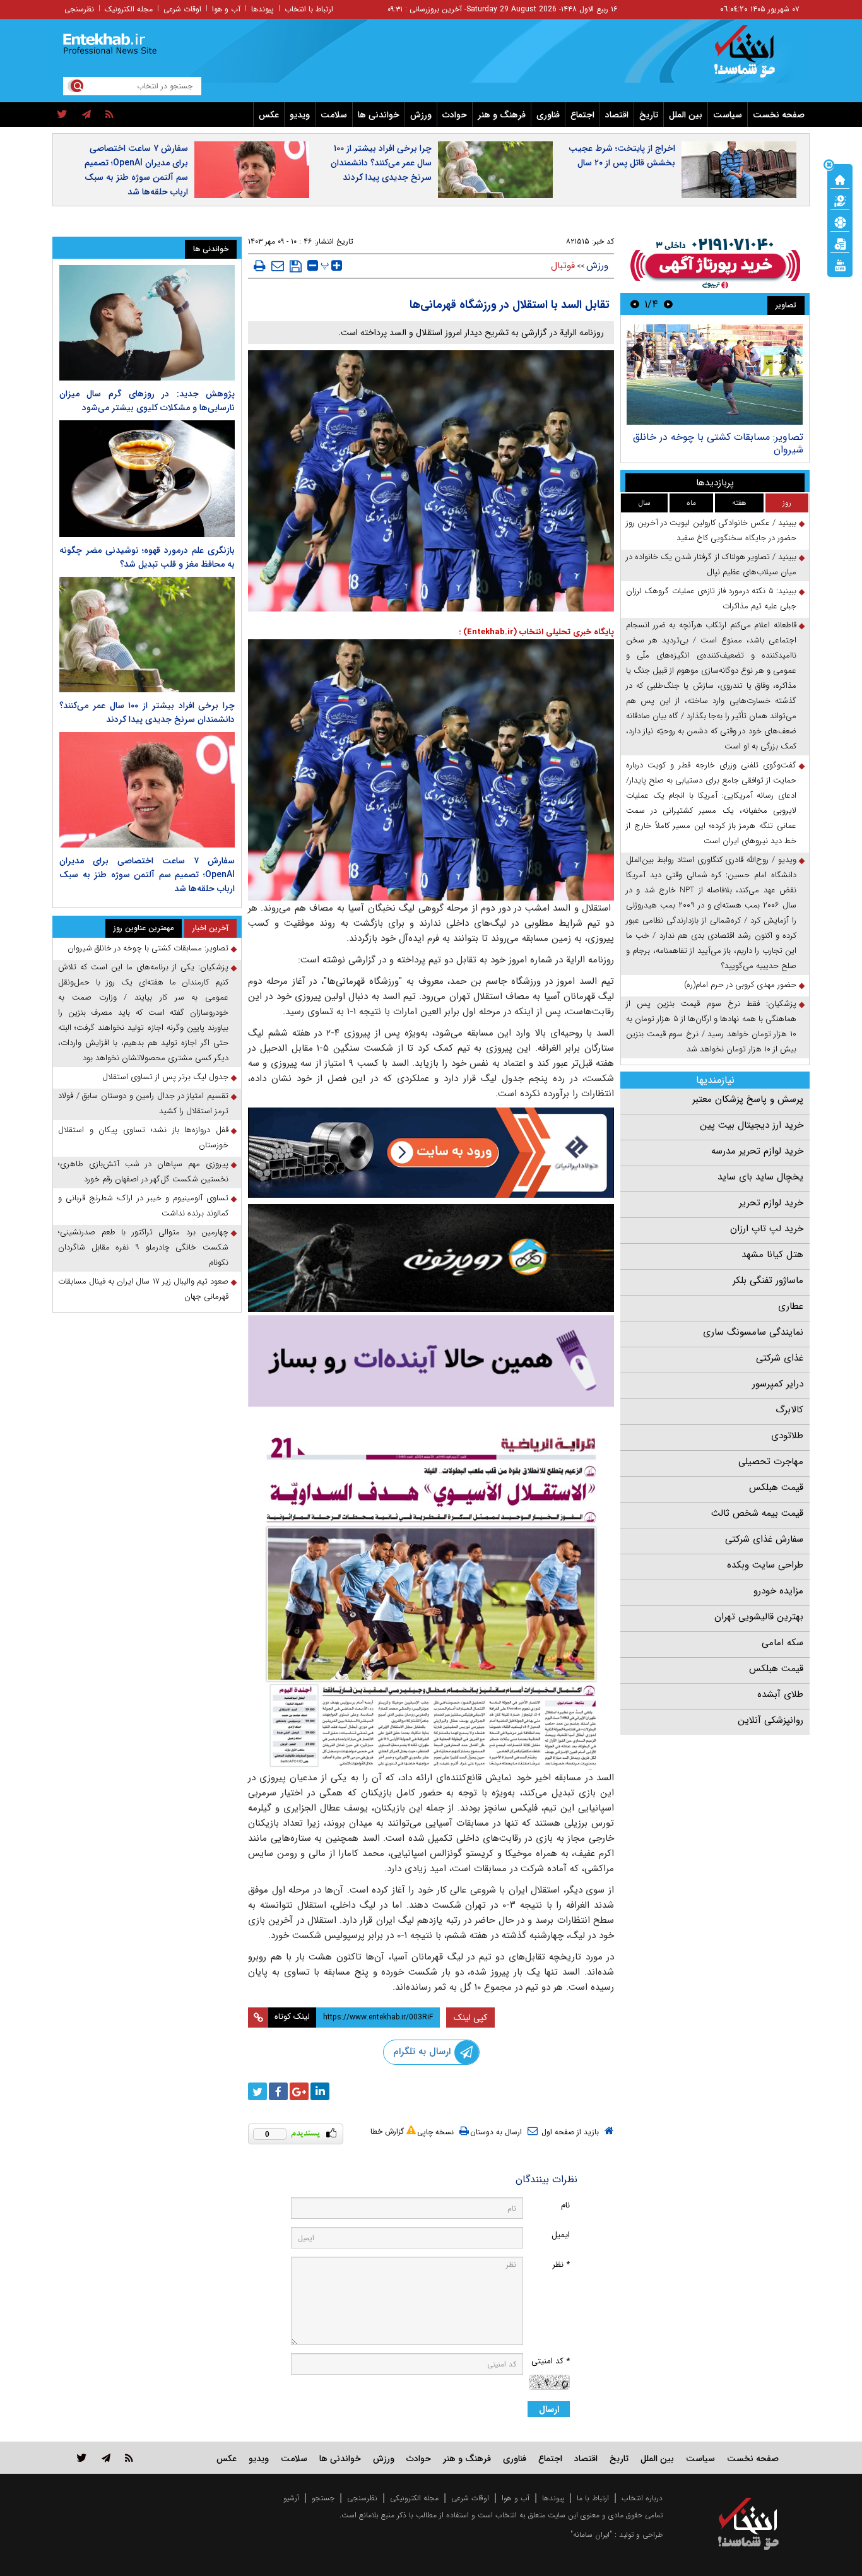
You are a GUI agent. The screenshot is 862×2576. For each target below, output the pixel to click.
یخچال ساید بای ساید (760, 1177)
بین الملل (686, 115)
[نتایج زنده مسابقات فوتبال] (840, 264)
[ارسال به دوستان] (278, 266)
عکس (269, 115)
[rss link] (129, 2458)
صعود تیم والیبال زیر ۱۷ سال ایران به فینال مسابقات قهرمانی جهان (143, 1289)
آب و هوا (226, 9)
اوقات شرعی (182, 9)
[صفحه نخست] (840, 179)
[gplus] (299, 2091)
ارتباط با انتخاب (309, 9)
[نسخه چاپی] (260, 266)
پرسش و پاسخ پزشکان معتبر (748, 1099)
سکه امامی (782, 1643)
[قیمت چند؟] (840, 200)
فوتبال (563, 266)
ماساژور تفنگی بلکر (768, 1280)
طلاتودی (787, 1436)
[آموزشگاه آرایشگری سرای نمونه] (431, 1361)
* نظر (561, 2265)
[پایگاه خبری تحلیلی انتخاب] (754, 57)
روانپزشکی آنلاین (770, 1720)
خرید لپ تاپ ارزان (767, 1229)
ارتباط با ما (593, 2498)
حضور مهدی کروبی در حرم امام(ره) (740, 985)
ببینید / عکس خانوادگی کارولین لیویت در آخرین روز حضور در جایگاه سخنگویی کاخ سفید (711, 530)
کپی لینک (470, 2018)
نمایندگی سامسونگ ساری (753, 1332)
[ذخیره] (296, 266)
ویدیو (300, 115)
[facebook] (278, 2091)
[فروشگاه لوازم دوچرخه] (431, 1258)
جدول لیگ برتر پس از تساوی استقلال (165, 1077)
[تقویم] (840, 243)
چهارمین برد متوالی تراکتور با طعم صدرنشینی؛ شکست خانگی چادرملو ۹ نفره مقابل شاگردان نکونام (143, 1247)
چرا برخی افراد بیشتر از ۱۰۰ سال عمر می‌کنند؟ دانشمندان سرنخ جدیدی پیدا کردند (381, 163)
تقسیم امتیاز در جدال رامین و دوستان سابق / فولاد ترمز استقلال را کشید (143, 1103)
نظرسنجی (79, 9)
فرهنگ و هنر (502, 115)
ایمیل (561, 2235)
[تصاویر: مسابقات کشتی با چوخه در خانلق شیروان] (715, 375)
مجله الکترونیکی (414, 2498)
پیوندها (263, 9)
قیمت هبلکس (776, 1487)
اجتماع (582, 115)
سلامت (334, 115)
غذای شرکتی (780, 1358)
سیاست (728, 115)
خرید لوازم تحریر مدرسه (757, 1151)
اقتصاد (617, 115)
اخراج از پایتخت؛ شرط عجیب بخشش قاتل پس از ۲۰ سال (622, 156)
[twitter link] (82, 2458)
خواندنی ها (379, 115)
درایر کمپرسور (778, 1384)
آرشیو (291, 2498)
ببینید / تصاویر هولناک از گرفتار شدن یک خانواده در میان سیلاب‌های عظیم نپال (711, 564)
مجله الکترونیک (129, 9)
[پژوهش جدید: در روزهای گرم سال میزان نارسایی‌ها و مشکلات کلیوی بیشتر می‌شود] (147, 323)
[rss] (109, 115)
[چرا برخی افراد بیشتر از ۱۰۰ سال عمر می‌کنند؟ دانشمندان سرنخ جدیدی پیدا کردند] (147, 635)
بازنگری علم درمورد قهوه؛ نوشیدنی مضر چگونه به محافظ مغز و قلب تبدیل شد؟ (147, 557)
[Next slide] (635, 304)
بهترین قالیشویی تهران (759, 1617)
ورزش (421, 115)
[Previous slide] (668, 304)
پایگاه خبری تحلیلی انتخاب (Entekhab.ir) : (536, 632)
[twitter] (62, 115)
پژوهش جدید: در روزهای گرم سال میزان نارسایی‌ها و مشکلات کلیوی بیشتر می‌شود (147, 401)
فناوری (548, 115)
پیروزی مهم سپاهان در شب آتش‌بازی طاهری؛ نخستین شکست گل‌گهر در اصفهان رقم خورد (143, 1172)
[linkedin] (320, 2091)
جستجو (323, 2498)
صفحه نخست (779, 115)
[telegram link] (106, 2458)
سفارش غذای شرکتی (764, 1539)
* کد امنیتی (551, 2361)
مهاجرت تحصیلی (771, 1462)
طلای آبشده (780, 1694)
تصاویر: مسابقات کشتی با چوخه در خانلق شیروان (718, 443)
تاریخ (649, 115)
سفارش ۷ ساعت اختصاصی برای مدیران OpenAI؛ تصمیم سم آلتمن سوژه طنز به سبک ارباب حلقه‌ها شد (136, 170)
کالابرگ (789, 1410)
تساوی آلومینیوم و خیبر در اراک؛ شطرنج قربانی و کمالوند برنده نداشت (143, 1206)
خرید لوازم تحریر (771, 1203)
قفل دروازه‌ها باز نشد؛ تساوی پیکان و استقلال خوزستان (143, 1137)
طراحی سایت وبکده (765, 1565)
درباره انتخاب (642, 2498)
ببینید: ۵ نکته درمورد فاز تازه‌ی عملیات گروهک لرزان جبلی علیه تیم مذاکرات (711, 599)
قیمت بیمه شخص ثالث (757, 1513)
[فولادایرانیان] (431, 1153)
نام (565, 2205)
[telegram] (86, 115)
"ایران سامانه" (591, 2535)
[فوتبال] (840, 222)
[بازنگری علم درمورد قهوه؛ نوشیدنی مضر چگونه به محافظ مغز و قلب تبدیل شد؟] (147, 479)
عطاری (791, 1306)
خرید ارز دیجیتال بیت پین (752, 1125)
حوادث (455, 115)
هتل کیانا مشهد (772, 1255)
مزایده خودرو (778, 1591)
